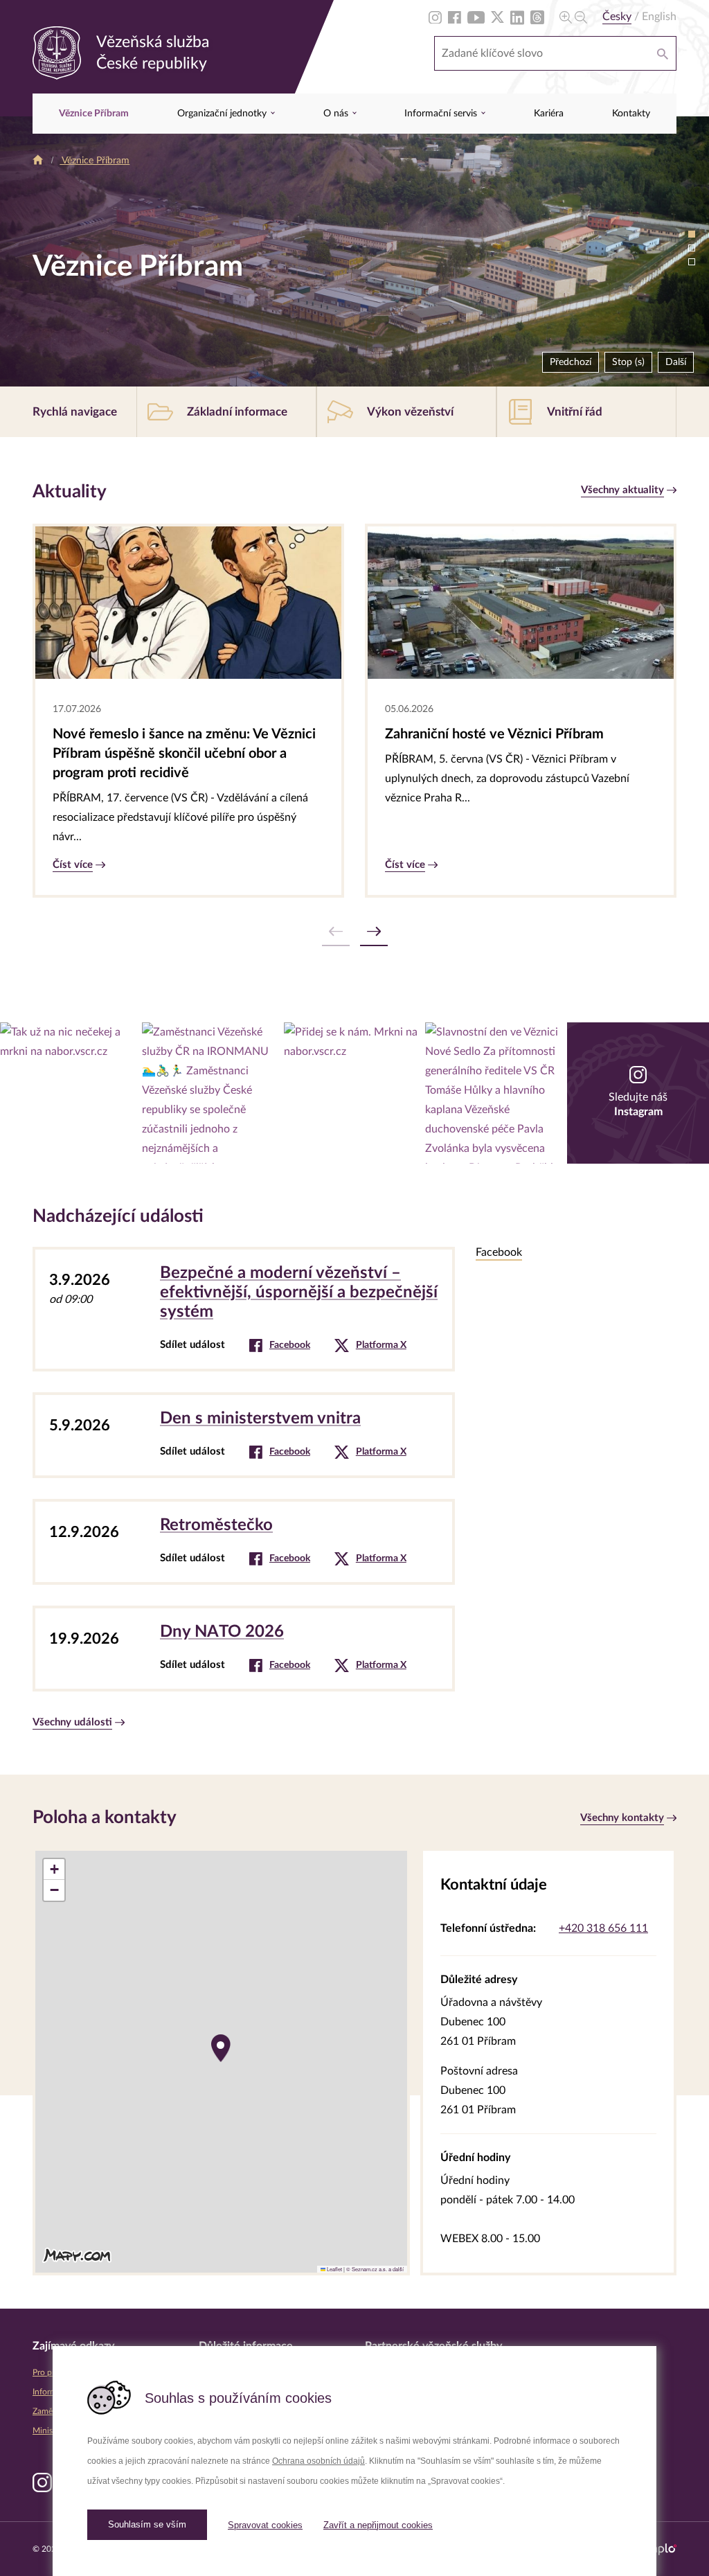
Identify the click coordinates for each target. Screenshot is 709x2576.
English (659, 17)
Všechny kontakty (622, 1818)
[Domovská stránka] (38, 161)
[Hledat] (663, 53)
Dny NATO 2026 (222, 1632)
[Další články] (374, 932)
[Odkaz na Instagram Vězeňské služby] (435, 17)
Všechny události (72, 1722)
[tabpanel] (576, 1498)
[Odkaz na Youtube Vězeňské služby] (476, 17)
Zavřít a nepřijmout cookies (378, 2525)
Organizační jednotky (223, 114)
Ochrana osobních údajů (318, 2461)
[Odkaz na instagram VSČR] (71, 1093)
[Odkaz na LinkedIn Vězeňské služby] (517, 17)
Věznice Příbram (94, 114)
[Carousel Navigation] (354, 932)
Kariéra (549, 114)
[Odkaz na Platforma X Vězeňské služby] (497, 17)
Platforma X (381, 1345)
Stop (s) (625, 362)
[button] (221, 2048)
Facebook (290, 1345)
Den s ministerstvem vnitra (260, 1419)
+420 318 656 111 (603, 1928)
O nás (337, 114)
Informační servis (442, 114)
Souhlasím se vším (147, 2524)
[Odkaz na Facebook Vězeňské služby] (455, 17)
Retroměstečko (216, 1525)
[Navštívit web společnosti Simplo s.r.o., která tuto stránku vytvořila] (658, 2549)
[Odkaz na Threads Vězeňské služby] (537, 17)
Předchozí (571, 362)
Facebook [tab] (499, 1252)
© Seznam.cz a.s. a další (375, 2269)
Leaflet (334, 2269)
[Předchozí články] (336, 932)
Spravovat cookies (265, 2525)
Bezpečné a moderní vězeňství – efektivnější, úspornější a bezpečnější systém (299, 1293)
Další (676, 362)
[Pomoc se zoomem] (573, 17)
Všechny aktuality (622, 490)
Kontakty (631, 114)
